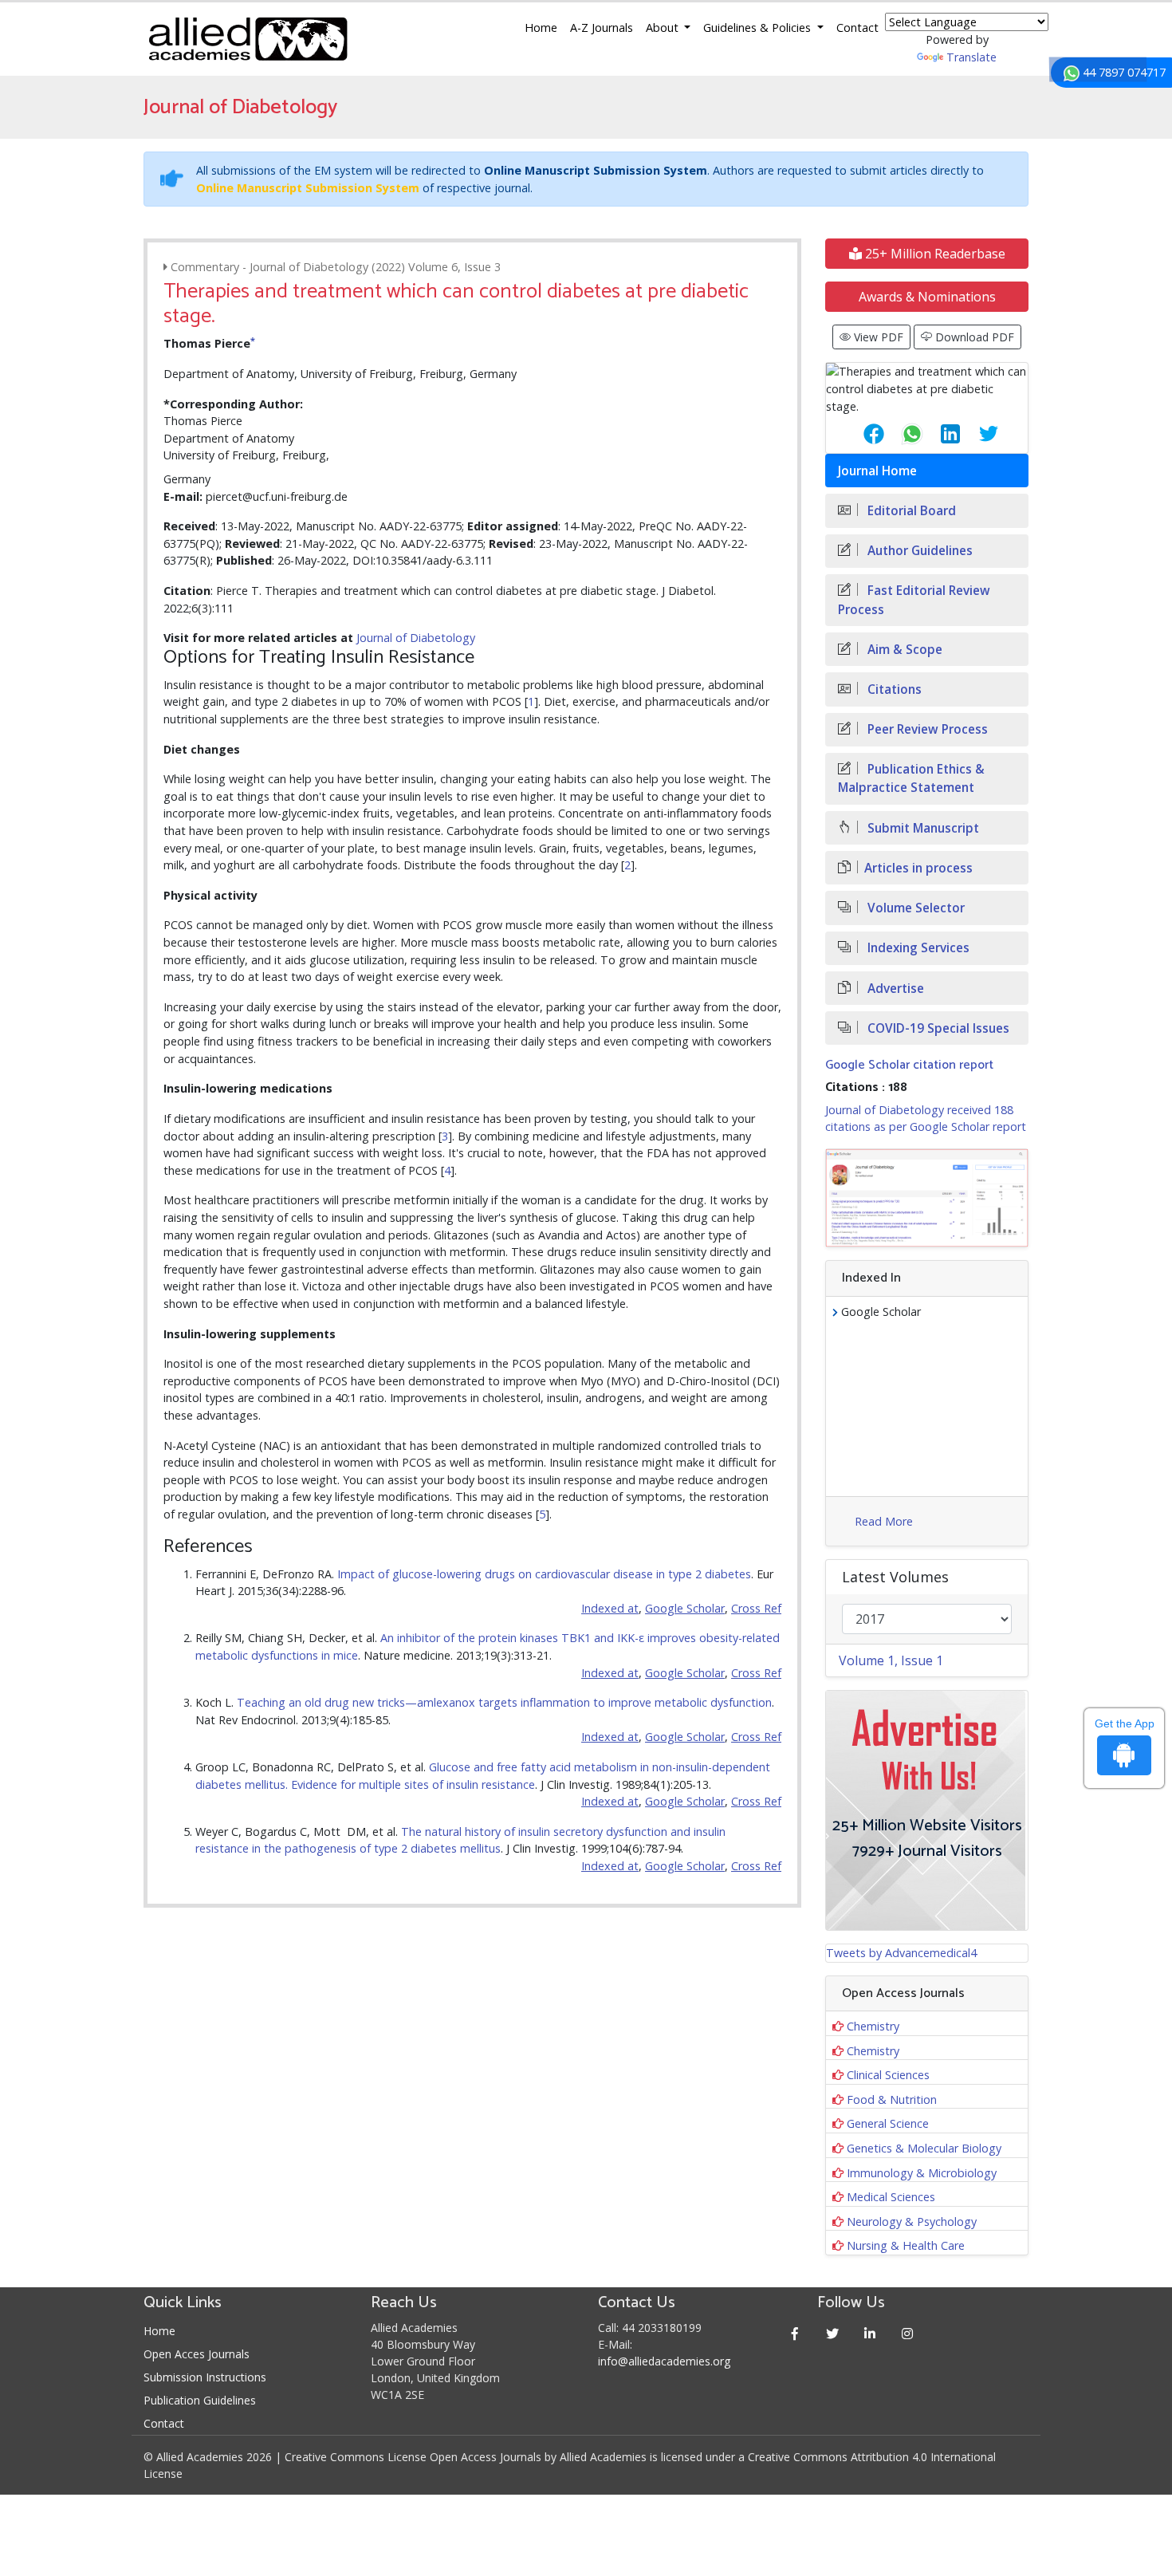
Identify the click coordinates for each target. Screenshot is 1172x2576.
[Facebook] (795, 2333)
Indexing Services (917, 948)
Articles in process (918, 868)
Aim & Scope (903, 650)
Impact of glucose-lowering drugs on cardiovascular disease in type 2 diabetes (544, 1574)
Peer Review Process (926, 729)
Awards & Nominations (927, 297)
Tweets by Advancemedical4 (901, 1953)
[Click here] (927, 1198)
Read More (884, 1521)
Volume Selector (914, 908)
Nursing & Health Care (906, 2245)
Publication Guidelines (200, 2400)
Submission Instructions (205, 2377)
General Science (888, 2123)
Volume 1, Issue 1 (891, 1660)
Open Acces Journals (197, 2354)
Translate (971, 57)
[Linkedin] (870, 2333)
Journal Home (877, 471)
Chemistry (873, 2026)
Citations (893, 689)
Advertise (894, 989)
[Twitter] (833, 2333)
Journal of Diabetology (416, 638)
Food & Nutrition (892, 2099)
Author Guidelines (918, 551)
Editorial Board (910, 511)
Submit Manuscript (922, 828)
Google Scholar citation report (909, 1065)
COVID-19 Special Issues (937, 1028)
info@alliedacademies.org (664, 2361)
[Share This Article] (861, 434)
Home (541, 28)
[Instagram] (908, 2333)
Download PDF (973, 337)
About (664, 28)
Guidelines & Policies (759, 28)
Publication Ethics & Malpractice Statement (911, 778)
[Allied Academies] (248, 39)
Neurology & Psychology (912, 2222)
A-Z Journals (602, 28)
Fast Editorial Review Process (914, 600)
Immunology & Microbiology (922, 2173)
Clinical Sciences (888, 2075)
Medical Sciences (891, 2197)
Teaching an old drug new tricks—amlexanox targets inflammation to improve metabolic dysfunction (504, 1702)
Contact (857, 28)
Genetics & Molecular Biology (924, 2148)
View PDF (877, 337)
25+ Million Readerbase (934, 254)
